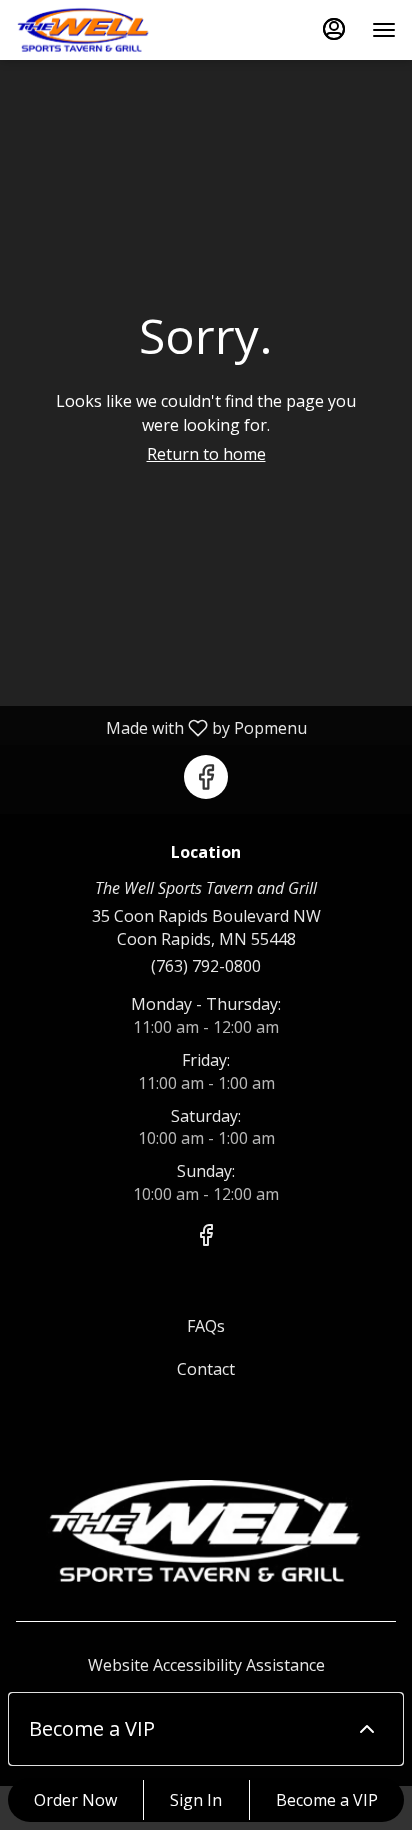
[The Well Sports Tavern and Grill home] (106, 30)
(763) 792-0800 (206, 966)
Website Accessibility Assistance (206, 1665)
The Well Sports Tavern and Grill (206, 1531)
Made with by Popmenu (161, 727)
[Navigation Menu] (384, 30)
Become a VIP (327, 1800)
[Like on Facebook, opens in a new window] (206, 777)
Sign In (196, 1800)
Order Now (75, 1800)
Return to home (206, 454)
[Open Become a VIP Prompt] (367, 1729)
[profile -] (334, 29)
